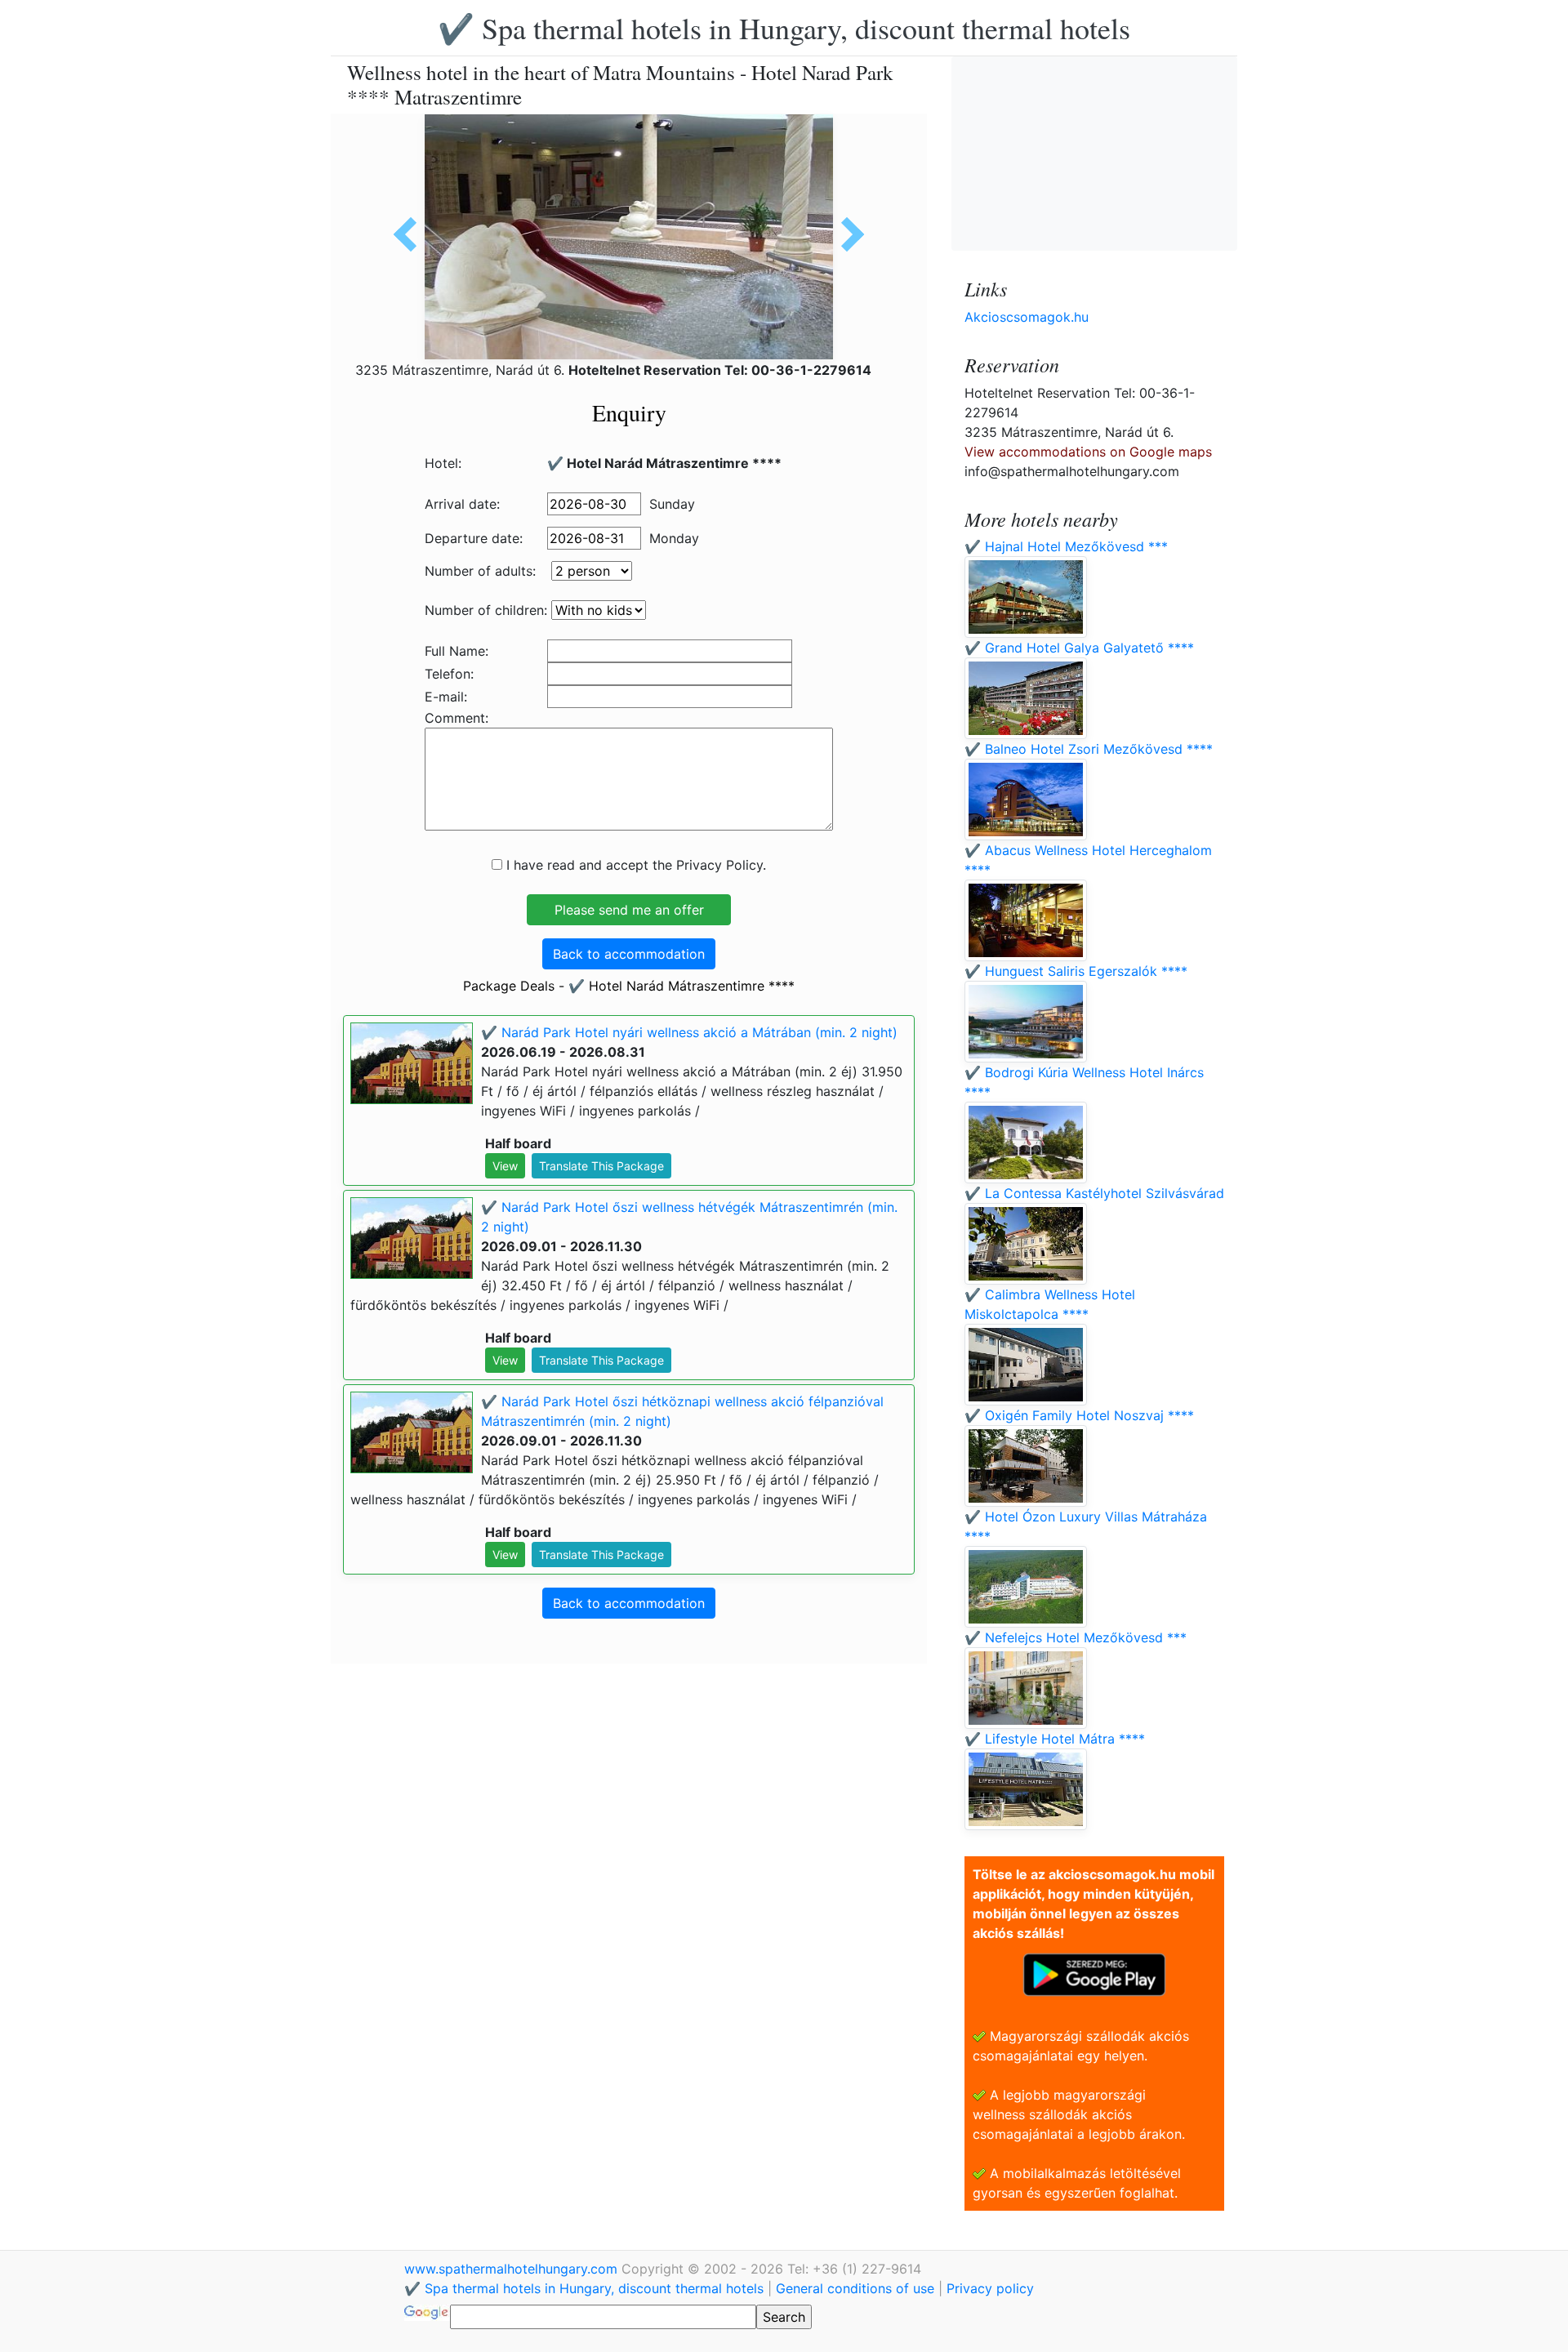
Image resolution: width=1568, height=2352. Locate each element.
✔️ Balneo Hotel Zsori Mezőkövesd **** (1089, 749)
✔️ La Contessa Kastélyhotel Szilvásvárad (1094, 1193)
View (505, 1166)
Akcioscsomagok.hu (1027, 317)
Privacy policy (990, 2288)
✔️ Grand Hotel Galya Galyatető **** (1079, 648)
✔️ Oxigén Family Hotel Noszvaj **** (1079, 1415)
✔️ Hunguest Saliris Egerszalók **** (1076, 971)
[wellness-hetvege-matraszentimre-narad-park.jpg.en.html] (411, 234)
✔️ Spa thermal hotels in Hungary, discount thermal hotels (784, 28)
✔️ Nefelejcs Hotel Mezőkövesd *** (1076, 1637)
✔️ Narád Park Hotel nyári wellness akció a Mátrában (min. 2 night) (689, 1032)
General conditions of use (855, 2288)
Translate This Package (601, 1166)
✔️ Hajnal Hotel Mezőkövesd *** (1066, 546)
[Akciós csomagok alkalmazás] (1094, 1973)
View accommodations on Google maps (1088, 452)
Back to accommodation (629, 954)
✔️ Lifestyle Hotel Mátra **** (1055, 1739)
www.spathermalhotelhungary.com (513, 2269)
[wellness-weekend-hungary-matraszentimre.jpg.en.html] (847, 234)
